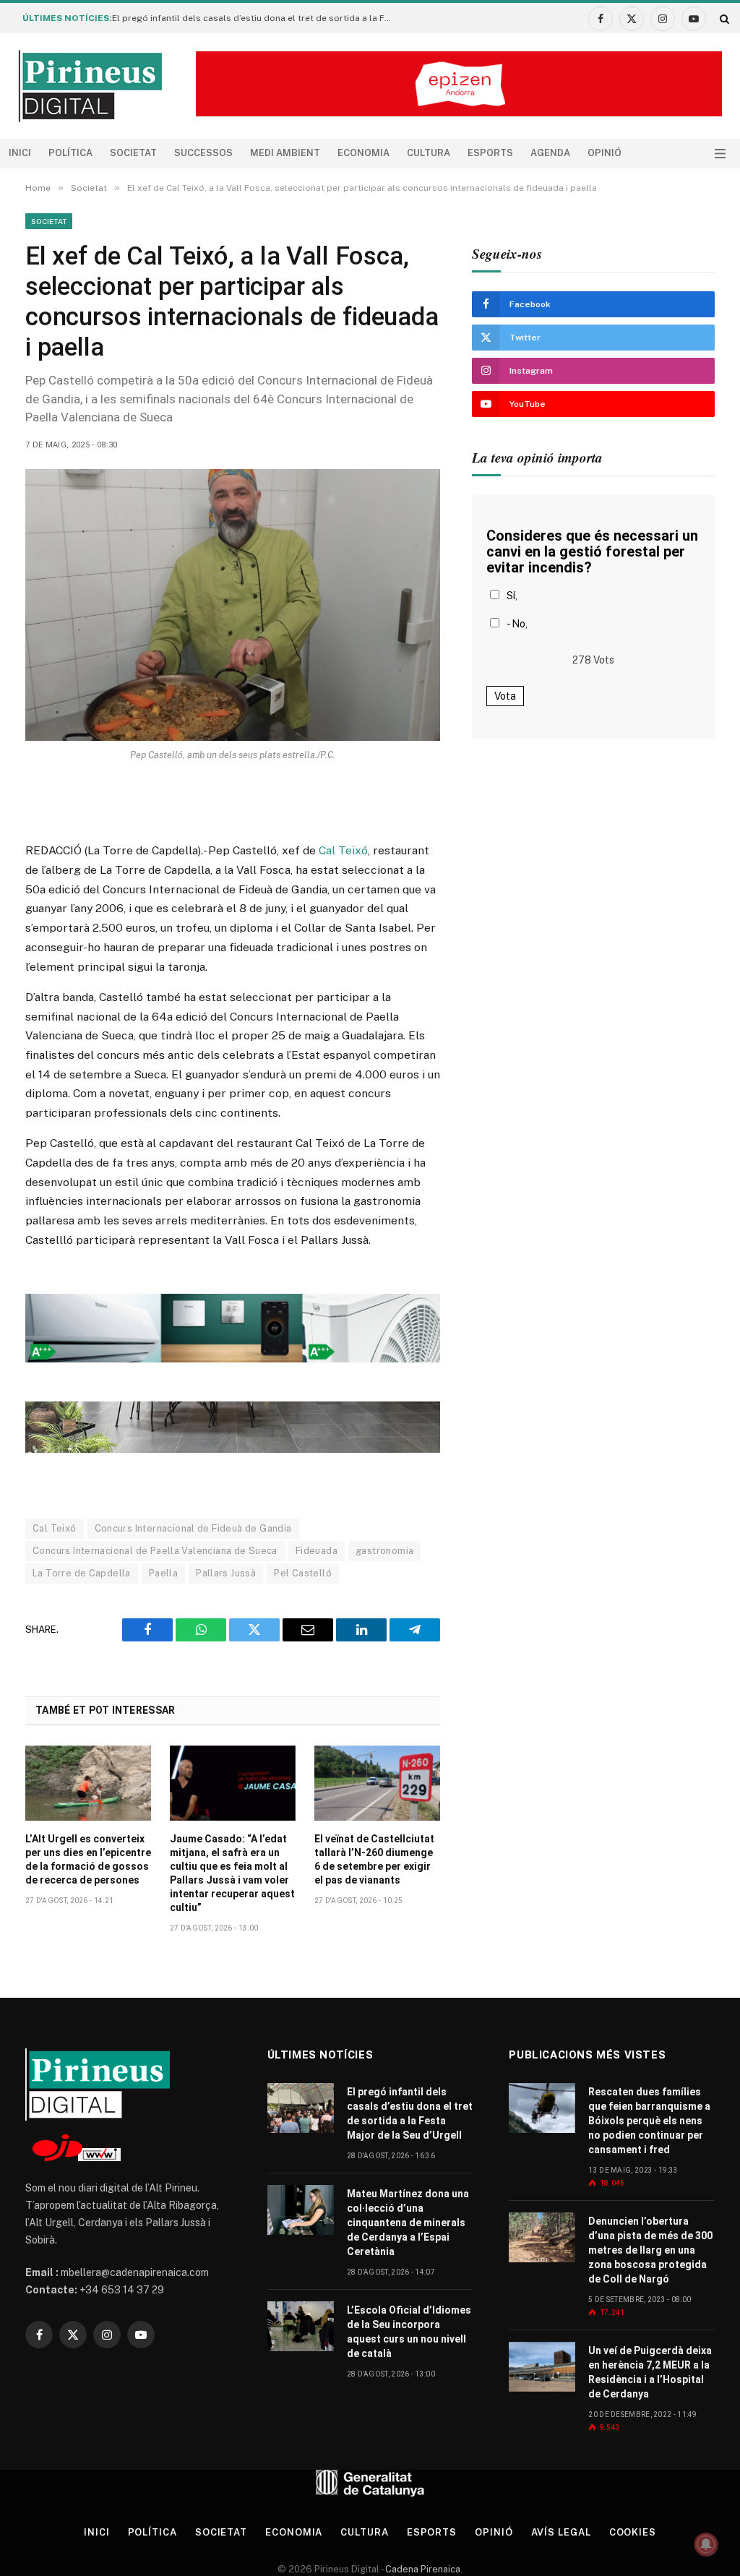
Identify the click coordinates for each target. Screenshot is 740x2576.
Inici (20, 153)
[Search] (723, 18)
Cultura (429, 153)
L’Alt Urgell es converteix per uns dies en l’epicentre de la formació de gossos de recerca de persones (88, 1859)
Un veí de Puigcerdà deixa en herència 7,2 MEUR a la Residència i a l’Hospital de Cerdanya (650, 2372)
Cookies (633, 2532)
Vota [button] (505, 696)
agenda (550, 153)
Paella (163, 1573)
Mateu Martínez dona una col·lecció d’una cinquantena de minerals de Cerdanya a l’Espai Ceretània (408, 2223)
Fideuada (317, 1551)
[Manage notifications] (706, 2544)
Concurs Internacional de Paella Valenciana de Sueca (155, 1551)
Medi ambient (285, 153)
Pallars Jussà (226, 1573)
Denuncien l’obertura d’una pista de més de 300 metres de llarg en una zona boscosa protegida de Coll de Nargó (650, 2250)
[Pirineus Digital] (90, 86)
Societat (133, 153)
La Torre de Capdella (82, 1573)
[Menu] (720, 154)
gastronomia (384, 1551)
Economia (363, 153)
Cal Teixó (343, 850)
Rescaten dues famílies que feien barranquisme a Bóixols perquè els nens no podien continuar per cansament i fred (649, 2121)
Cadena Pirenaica (422, 2569)
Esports (490, 153)
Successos (203, 153)
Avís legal (561, 2532)
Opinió (605, 153)
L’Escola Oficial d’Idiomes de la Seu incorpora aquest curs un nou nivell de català (409, 2332)
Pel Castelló (303, 1573)
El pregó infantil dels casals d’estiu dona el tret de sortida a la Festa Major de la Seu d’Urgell (257, 18)
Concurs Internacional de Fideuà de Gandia (193, 1528)
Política (70, 153)
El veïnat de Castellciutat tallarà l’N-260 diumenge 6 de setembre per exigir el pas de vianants (374, 1859)
